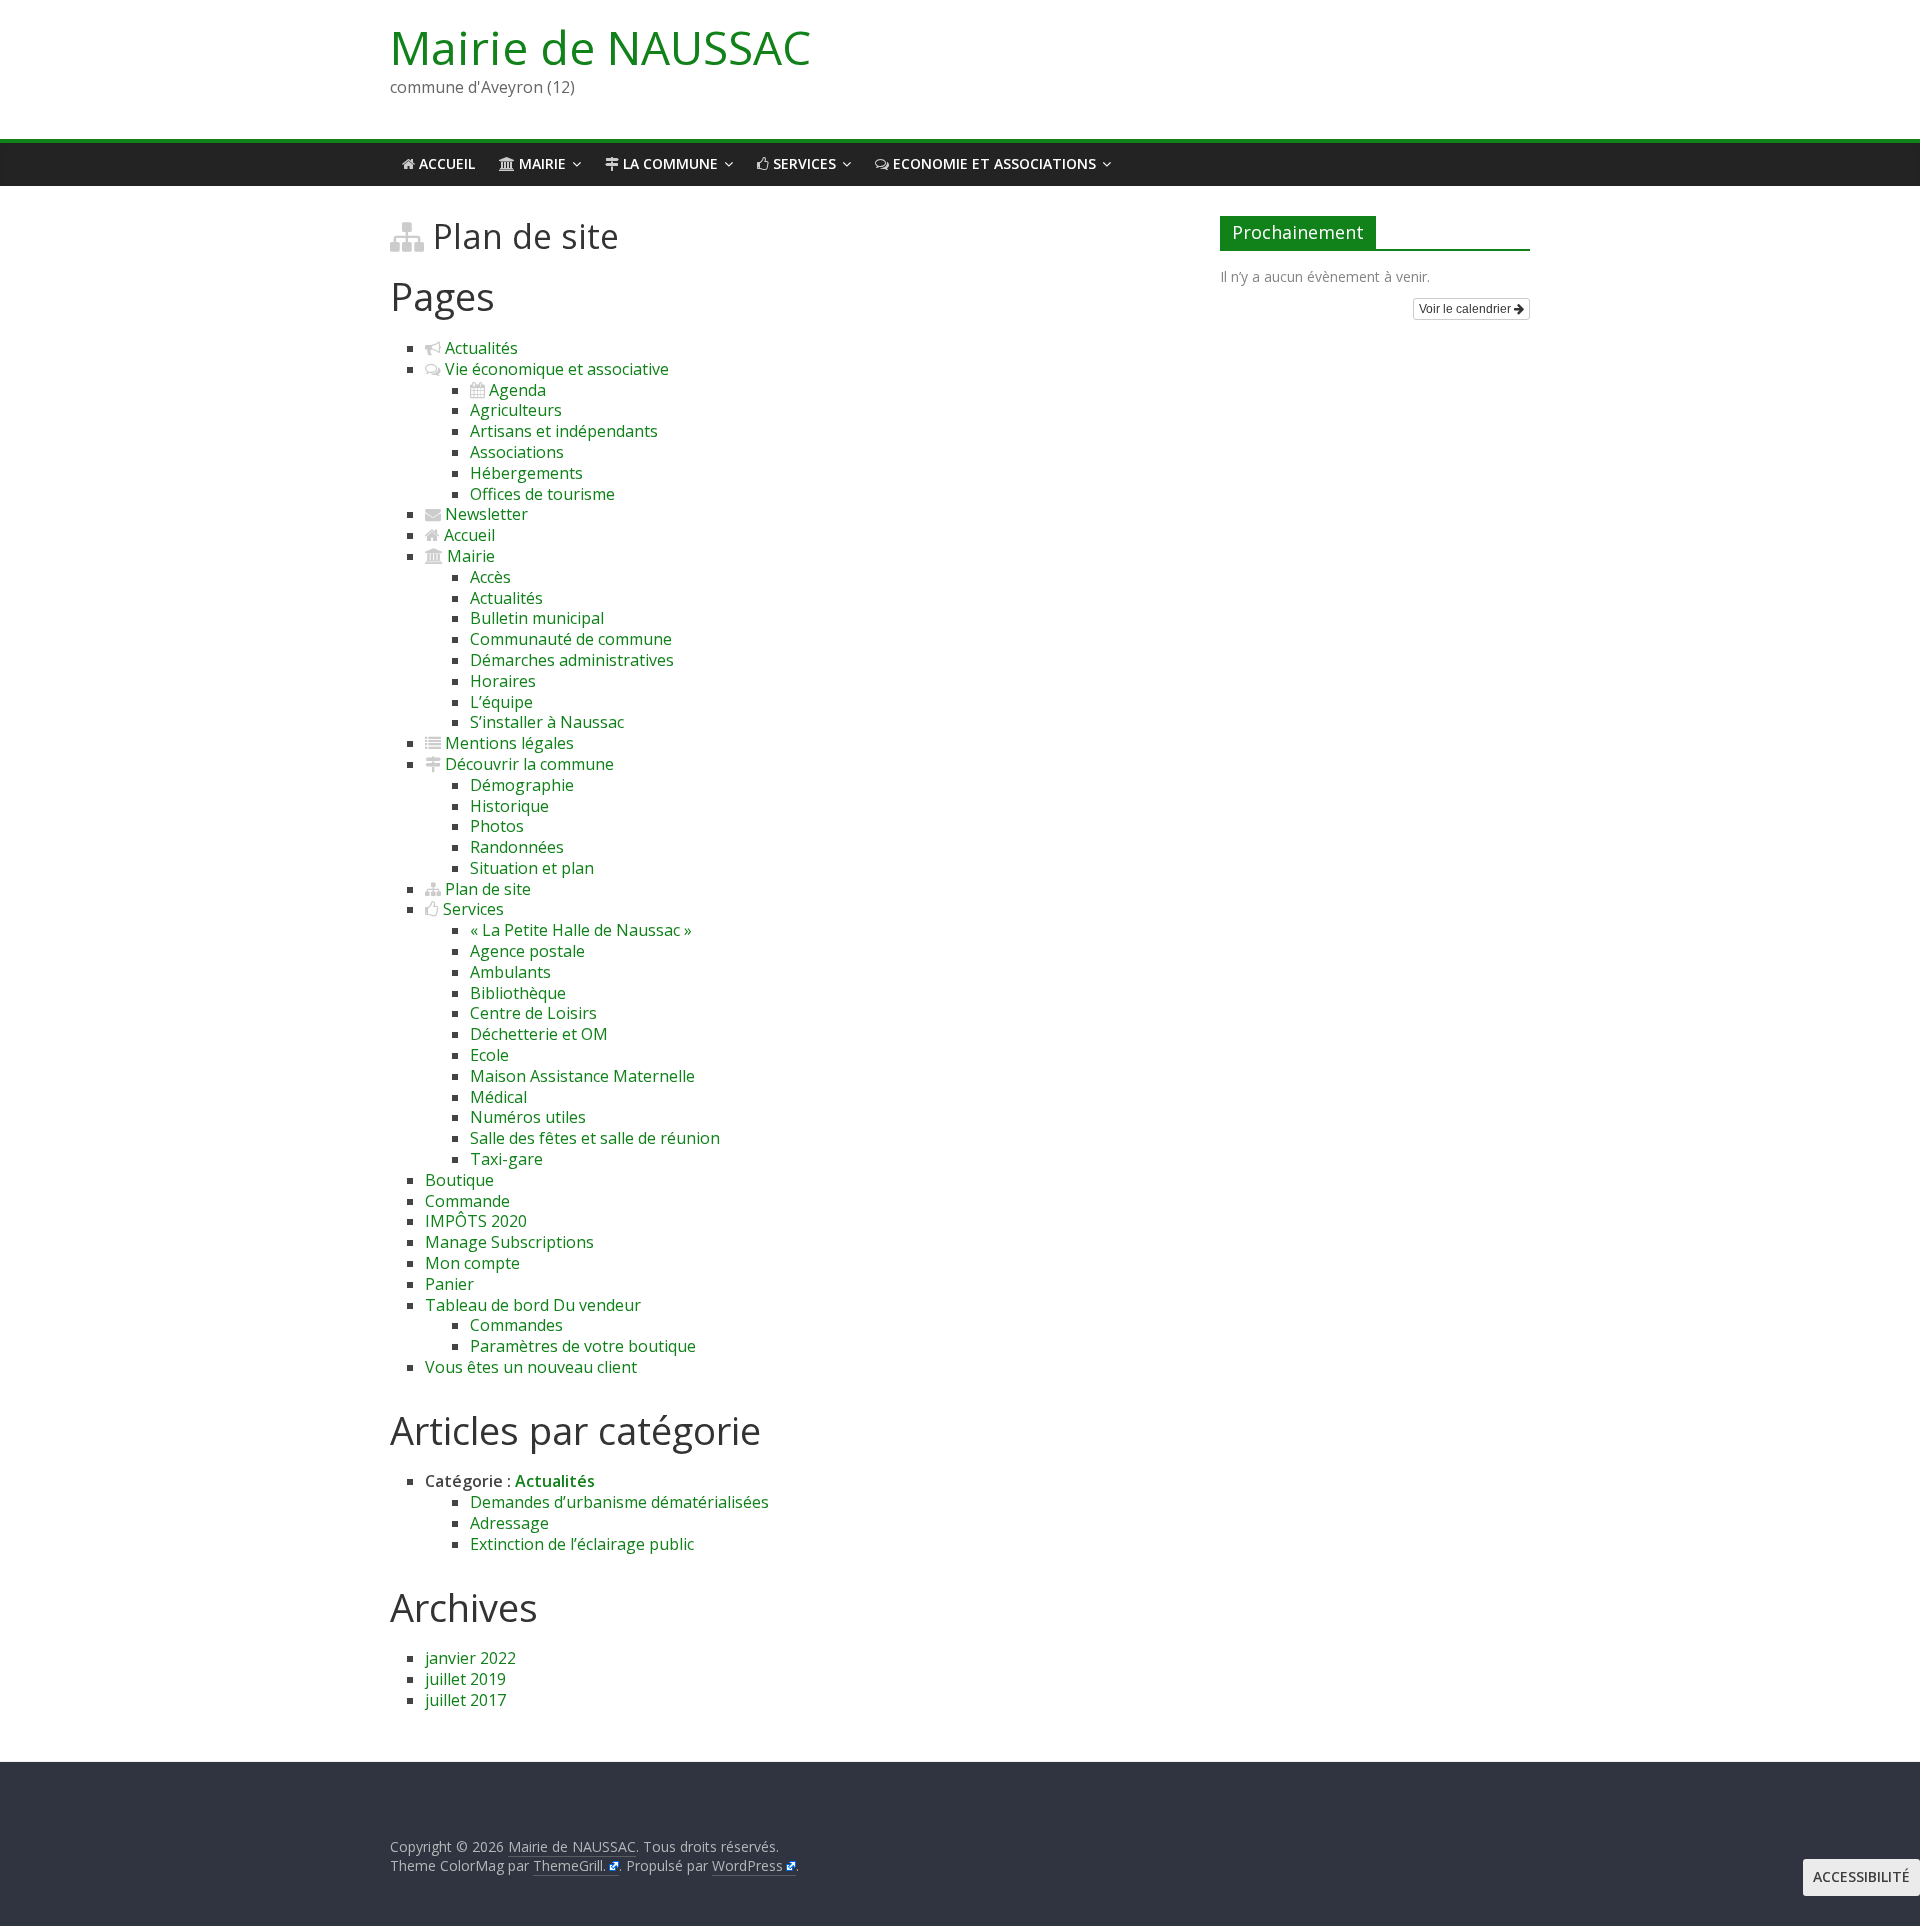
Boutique (459, 1180)
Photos (497, 826)
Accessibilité (1861, 1876)
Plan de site (486, 889)
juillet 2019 (465, 1679)
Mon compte (472, 1263)
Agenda (515, 390)
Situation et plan (532, 868)
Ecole (489, 1055)
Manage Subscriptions (509, 1242)
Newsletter (484, 514)
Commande (467, 1201)
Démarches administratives (572, 660)
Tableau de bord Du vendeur (533, 1305)
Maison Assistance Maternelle (582, 1076)
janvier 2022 (470, 1658)
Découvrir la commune (527, 764)
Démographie (522, 785)
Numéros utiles (528, 1117)
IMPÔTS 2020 (476, 1221)
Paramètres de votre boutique (583, 1346)
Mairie (540, 163)
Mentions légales (507, 743)
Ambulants (510, 972)
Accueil (445, 163)
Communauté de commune (571, 639)
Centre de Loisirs (533, 1013)
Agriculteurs (516, 410)
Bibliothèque (518, 993)
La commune (668, 163)
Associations (517, 452)
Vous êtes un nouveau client (531, 1367)
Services (802, 163)
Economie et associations (992, 163)
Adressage (509, 1523)
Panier (449, 1284)
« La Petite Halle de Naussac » (581, 930)
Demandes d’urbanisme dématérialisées (619, 1502)
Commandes (516, 1325)
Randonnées (517, 847)
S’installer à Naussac (547, 722)
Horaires (503, 681)
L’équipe (501, 702)
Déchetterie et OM (539, 1034)
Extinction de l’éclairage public (582, 1544)
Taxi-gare (506, 1159)
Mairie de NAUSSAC (600, 47)
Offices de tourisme (542, 494)
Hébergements (526, 473)
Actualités (479, 348)
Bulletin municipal (537, 618)
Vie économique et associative (555, 369)
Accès (490, 577)
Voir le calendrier (1466, 309)
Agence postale (527, 951)
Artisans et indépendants (564, 431)
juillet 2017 (465, 1700)
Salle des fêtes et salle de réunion (595, 1138)
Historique (509, 806)
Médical (498, 1097)
